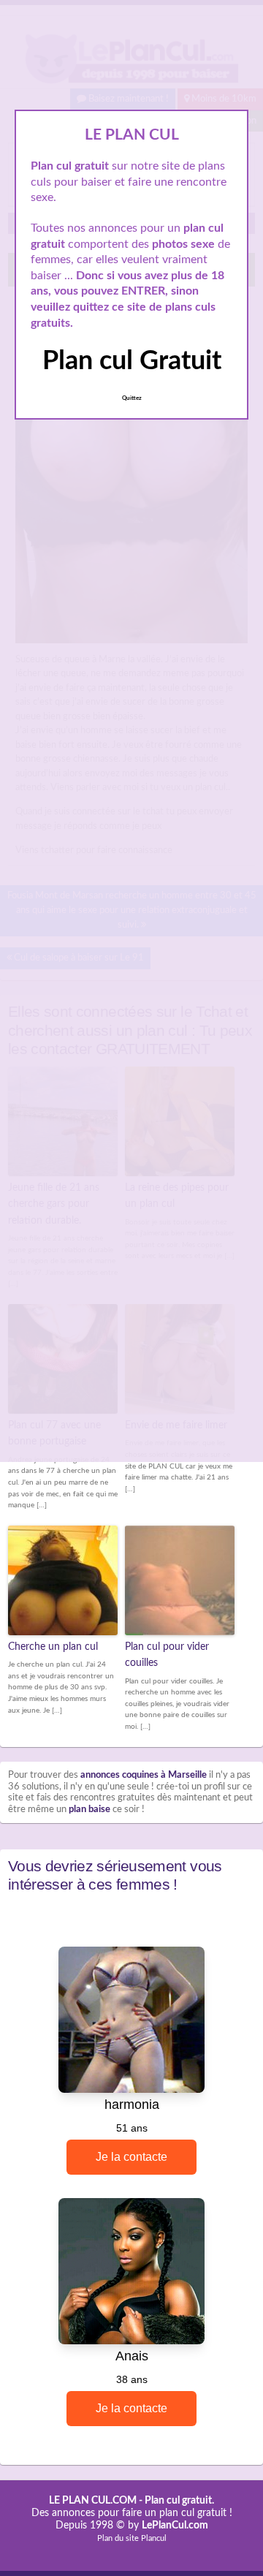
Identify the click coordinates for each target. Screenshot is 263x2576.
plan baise (89, 1810)
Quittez (132, 398)
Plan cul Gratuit (132, 361)
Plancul (154, 2538)
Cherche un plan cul (53, 1647)
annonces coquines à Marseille (144, 1775)
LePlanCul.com (175, 2526)
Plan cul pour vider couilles (167, 1655)
